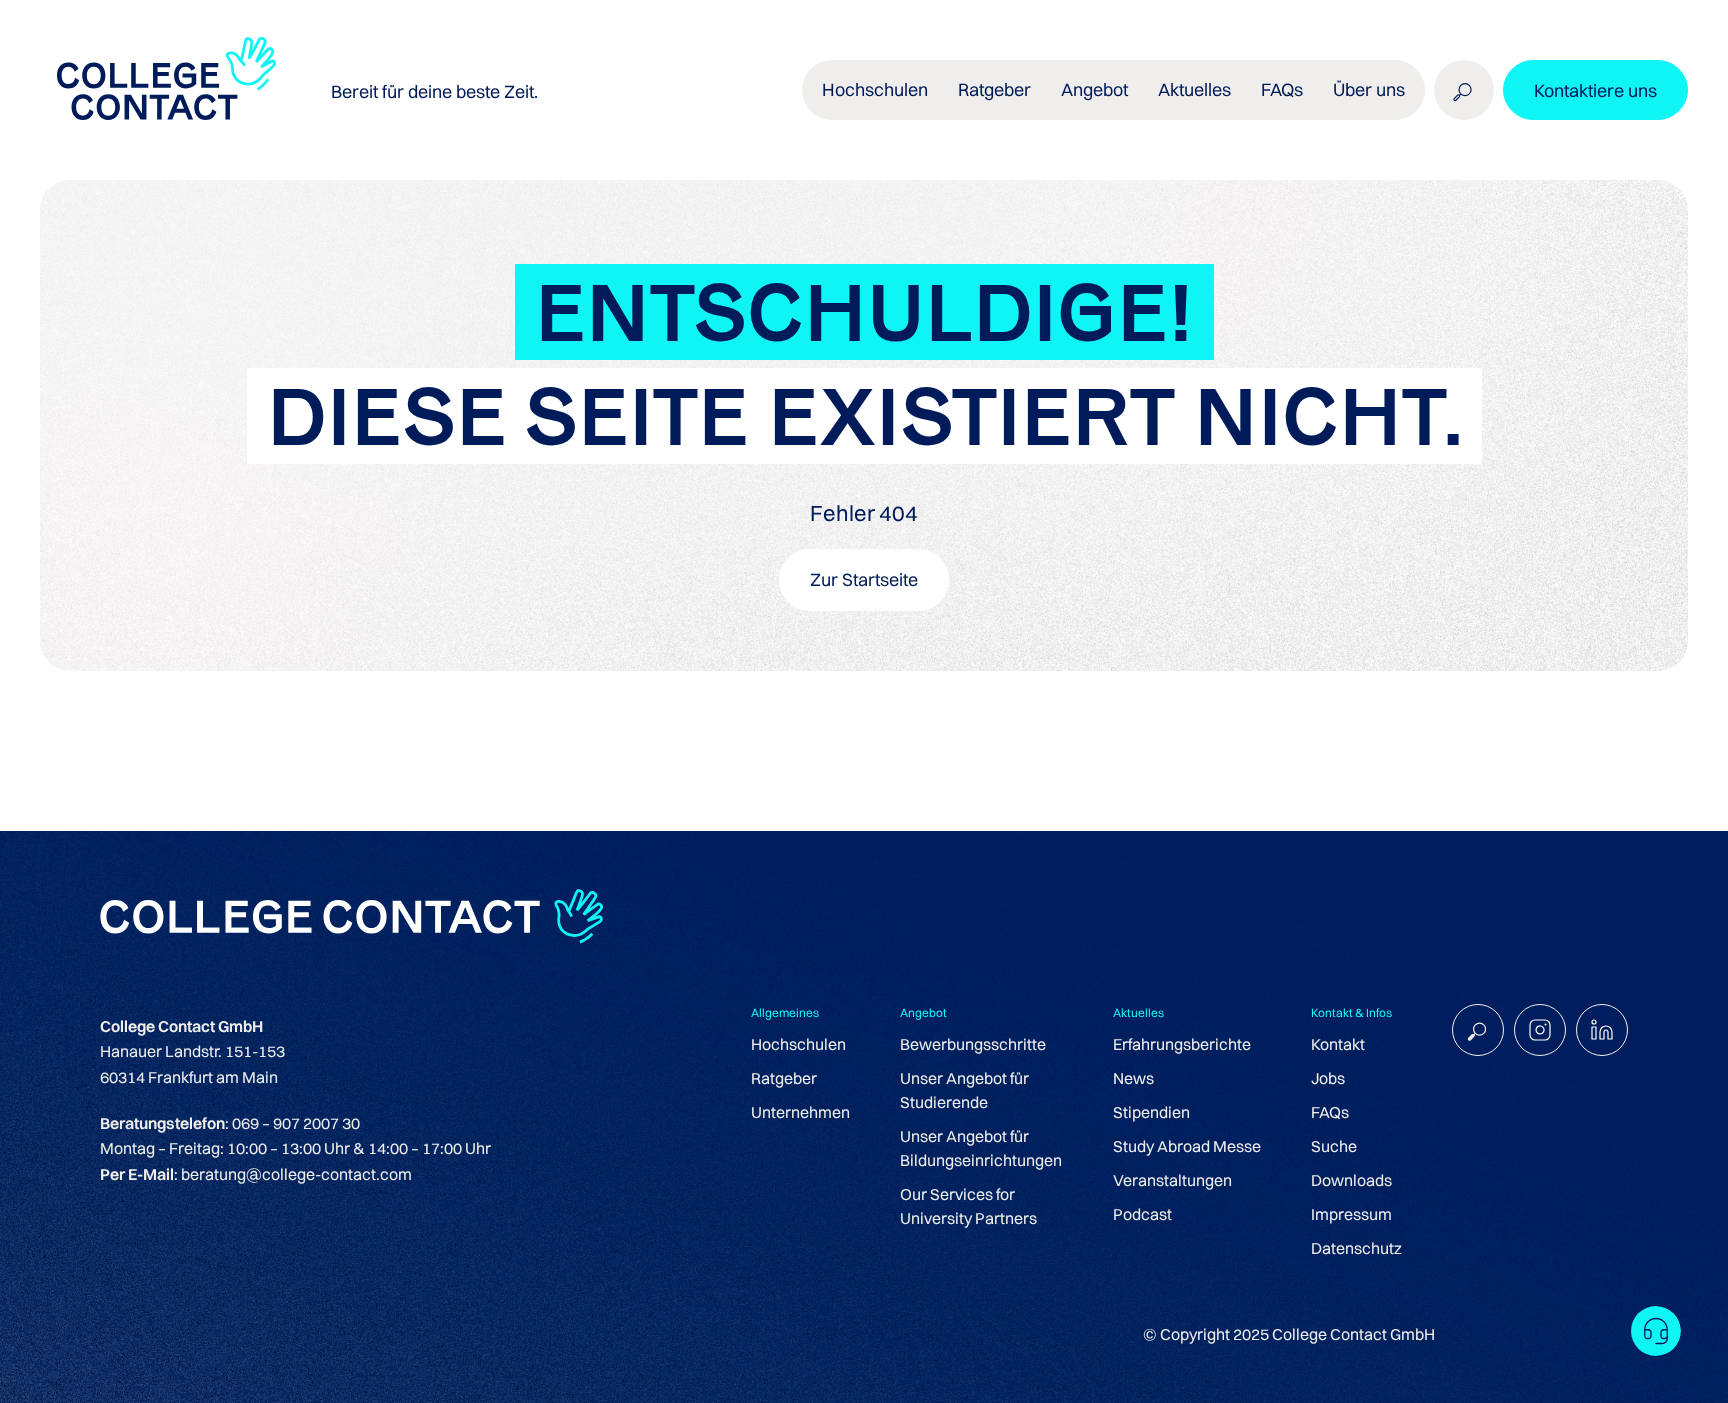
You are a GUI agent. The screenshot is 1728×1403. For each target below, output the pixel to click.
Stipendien (1151, 1112)
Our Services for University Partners (968, 1206)
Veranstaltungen (1172, 1180)
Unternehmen (800, 1112)
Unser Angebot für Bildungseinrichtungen (981, 1148)
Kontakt (1338, 1044)
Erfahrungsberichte (1182, 1044)
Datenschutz (1356, 1248)
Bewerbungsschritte (973, 1044)
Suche (1334, 1146)
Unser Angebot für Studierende (964, 1090)
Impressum (1351, 1214)
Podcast (1142, 1214)
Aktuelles (1194, 89)
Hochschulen (798, 1044)
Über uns (1369, 89)
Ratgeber (784, 1078)
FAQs (1282, 89)
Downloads (1351, 1180)
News (1133, 1078)
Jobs (1328, 1078)
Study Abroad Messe (1187, 1146)
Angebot (1094, 89)
